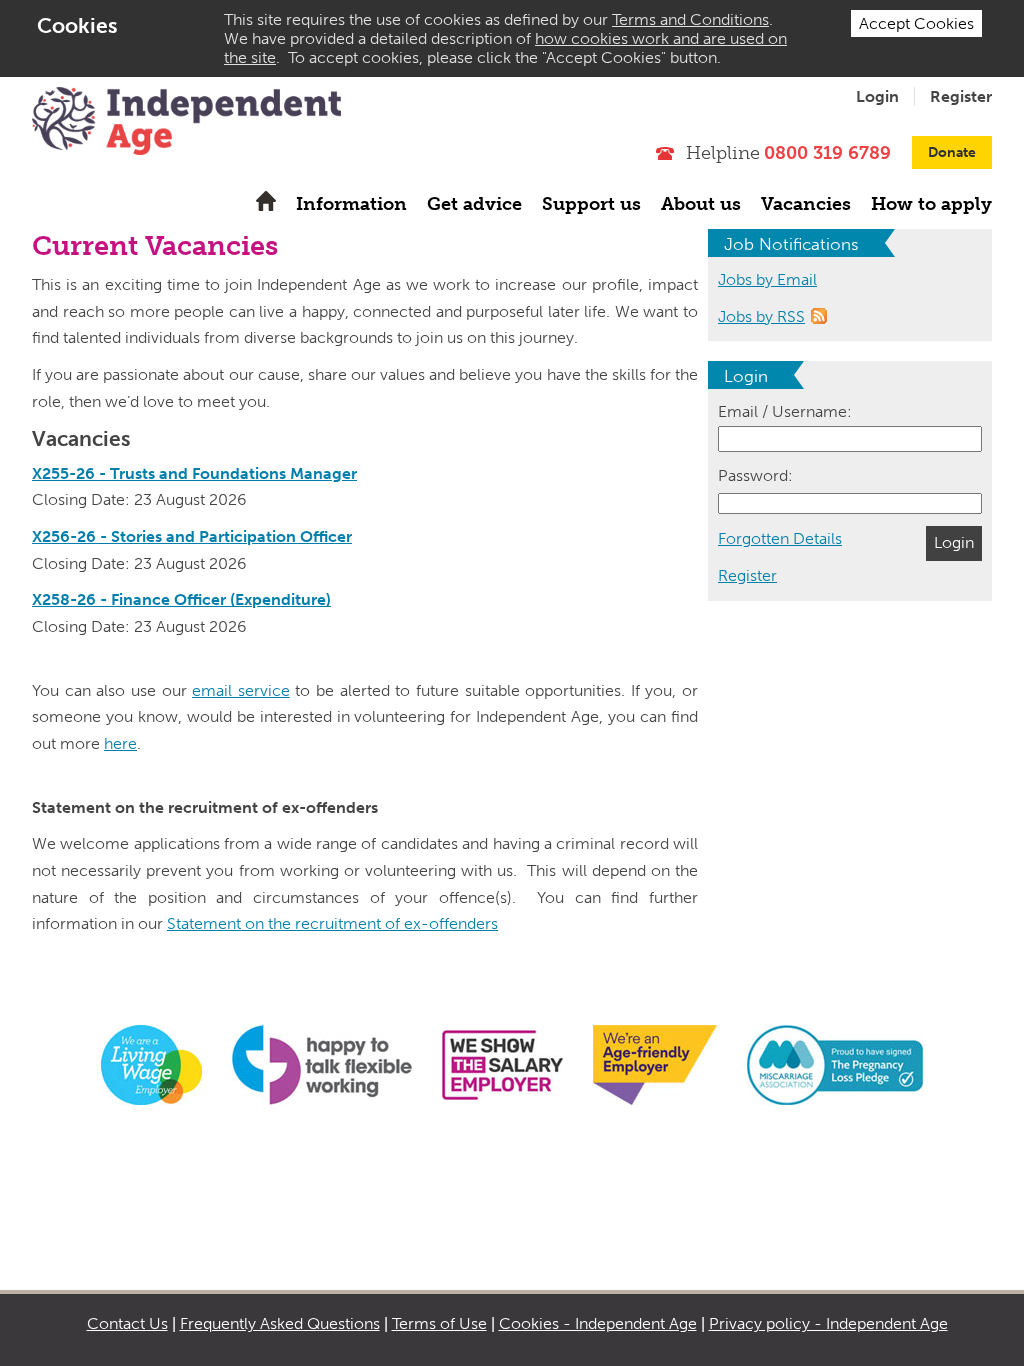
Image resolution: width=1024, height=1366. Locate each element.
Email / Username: (785, 411)
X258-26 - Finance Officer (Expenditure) (181, 599)
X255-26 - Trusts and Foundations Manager (194, 473)
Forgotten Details (780, 538)
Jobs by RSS (761, 316)
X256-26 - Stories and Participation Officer (192, 536)
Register (961, 96)
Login (877, 96)
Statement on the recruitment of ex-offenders (332, 923)
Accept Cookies (916, 23)
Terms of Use (439, 1323)
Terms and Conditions (690, 19)
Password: (755, 475)
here (120, 743)
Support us (591, 204)
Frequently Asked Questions (280, 1323)
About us (701, 204)
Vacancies (806, 204)
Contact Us (127, 1323)
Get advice (474, 204)
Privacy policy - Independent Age (828, 1323)
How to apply (931, 204)
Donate (952, 152)
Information (351, 204)
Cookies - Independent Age (598, 1323)
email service (241, 690)
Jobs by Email (767, 279)
